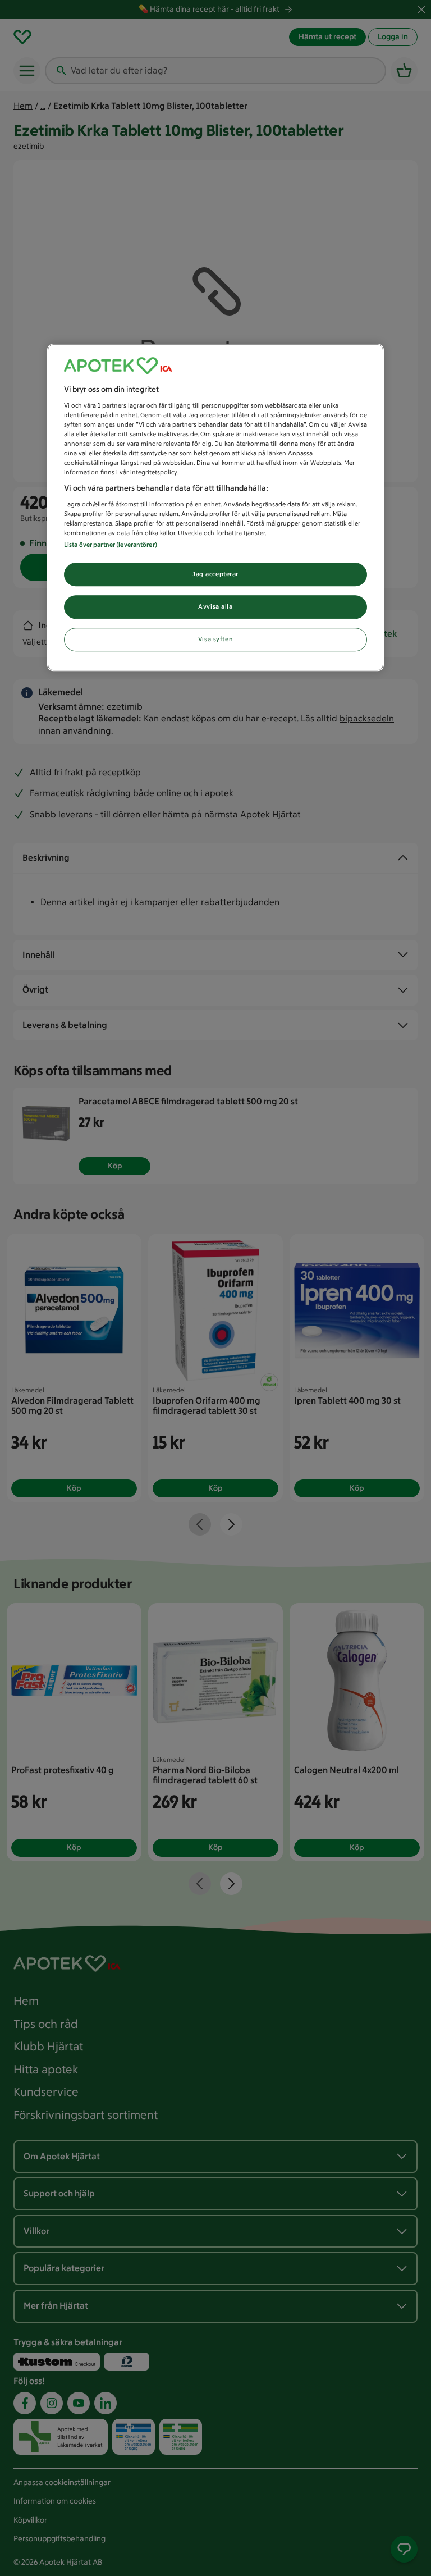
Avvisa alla (215, 606)
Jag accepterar (215, 574)
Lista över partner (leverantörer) (111, 545)
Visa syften (215, 639)
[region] (215, 507)
